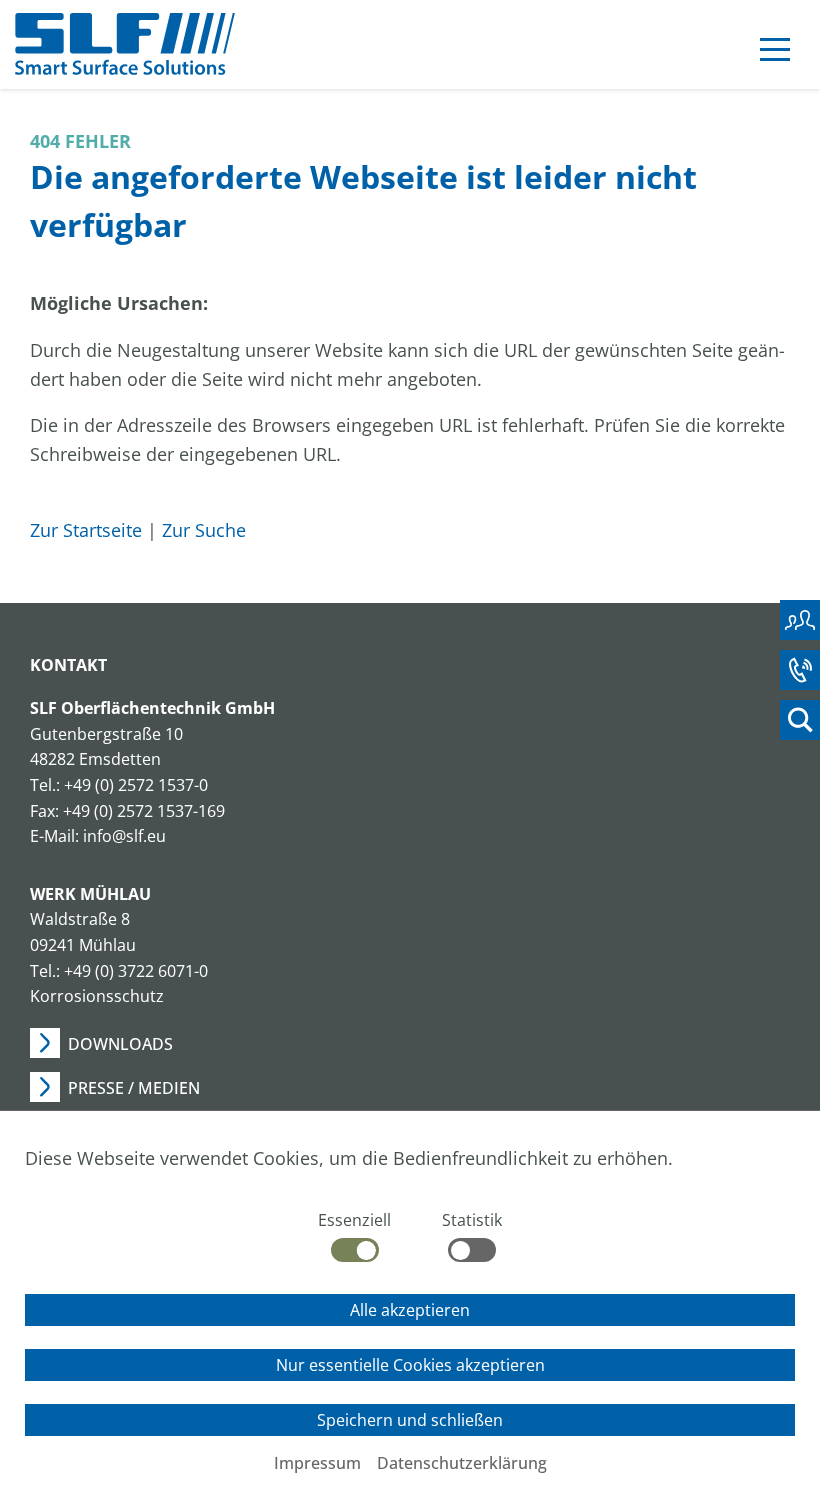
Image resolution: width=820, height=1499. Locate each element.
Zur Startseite (86, 530)
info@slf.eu (124, 836)
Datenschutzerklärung (462, 1463)
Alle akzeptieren (410, 1310)
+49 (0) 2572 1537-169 (144, 811)
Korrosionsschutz (97, 996)
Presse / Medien (134, 1088)
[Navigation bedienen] (775, 53)
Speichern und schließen (410, 1420)
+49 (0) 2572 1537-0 (136, 785)
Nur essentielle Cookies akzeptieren (410, 1365)
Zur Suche (204, 530)
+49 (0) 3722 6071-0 (136, 971)
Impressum (317, 1463)
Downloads (120, 1044)
